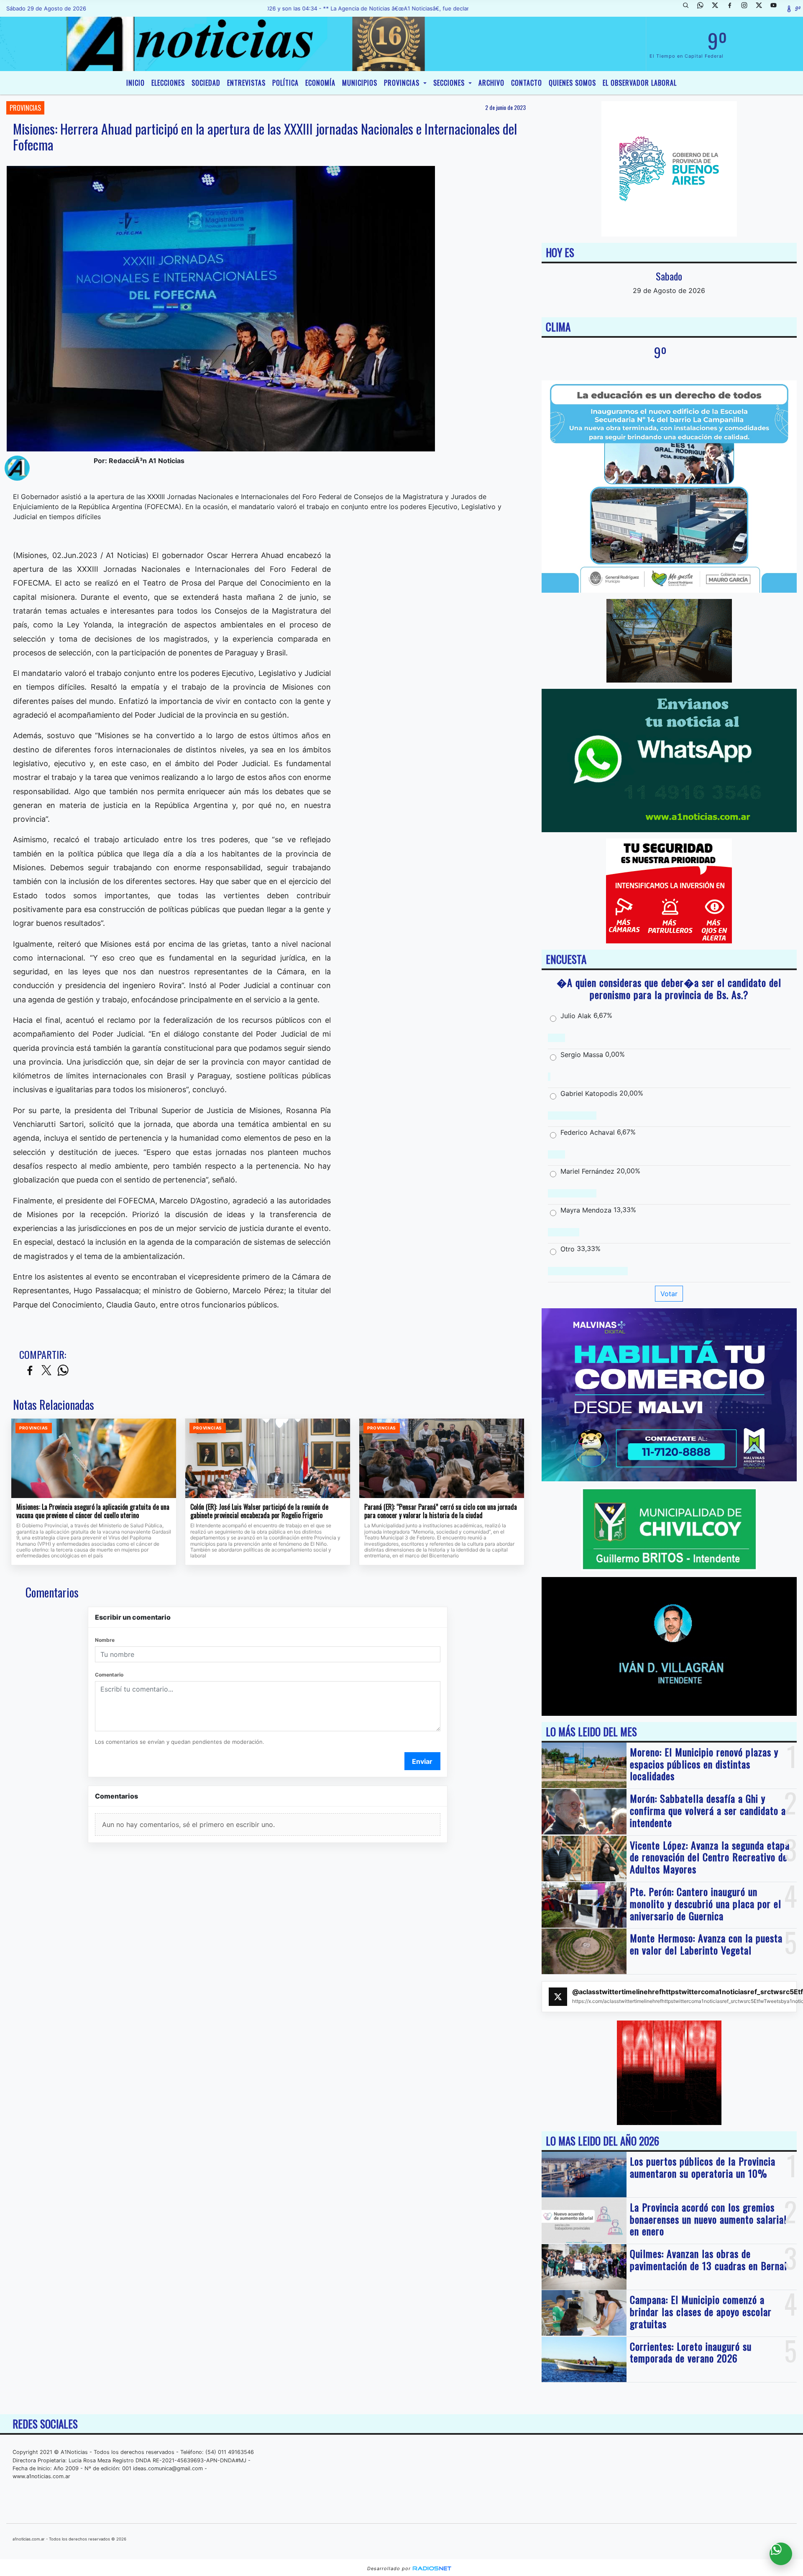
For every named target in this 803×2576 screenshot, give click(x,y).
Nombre (105, 1640)
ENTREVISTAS (246, 83)
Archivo (491, 83)
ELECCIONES (168, 83)
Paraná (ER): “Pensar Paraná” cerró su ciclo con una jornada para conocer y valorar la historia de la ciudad (441, 1511)
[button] (689, 8)
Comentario (109, 1675)
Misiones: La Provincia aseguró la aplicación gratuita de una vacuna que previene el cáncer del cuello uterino (93, 1511)
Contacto (527, 83)
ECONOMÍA (320, 83)
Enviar (422, 1761)
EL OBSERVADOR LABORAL (640, 83)
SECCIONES (450, 83)
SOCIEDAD (206, 83)
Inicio (136, 83)
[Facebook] (733, 8)
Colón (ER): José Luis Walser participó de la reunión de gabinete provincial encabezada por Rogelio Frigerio (259, 1511)
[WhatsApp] (703, 8)
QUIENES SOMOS (572, 83)
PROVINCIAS (403, 83)
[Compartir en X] (46, 1371)
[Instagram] (747, 8)
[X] (718, 8)
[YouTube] (777, 8)
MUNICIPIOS (360, 83)
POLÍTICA (285, 83)
